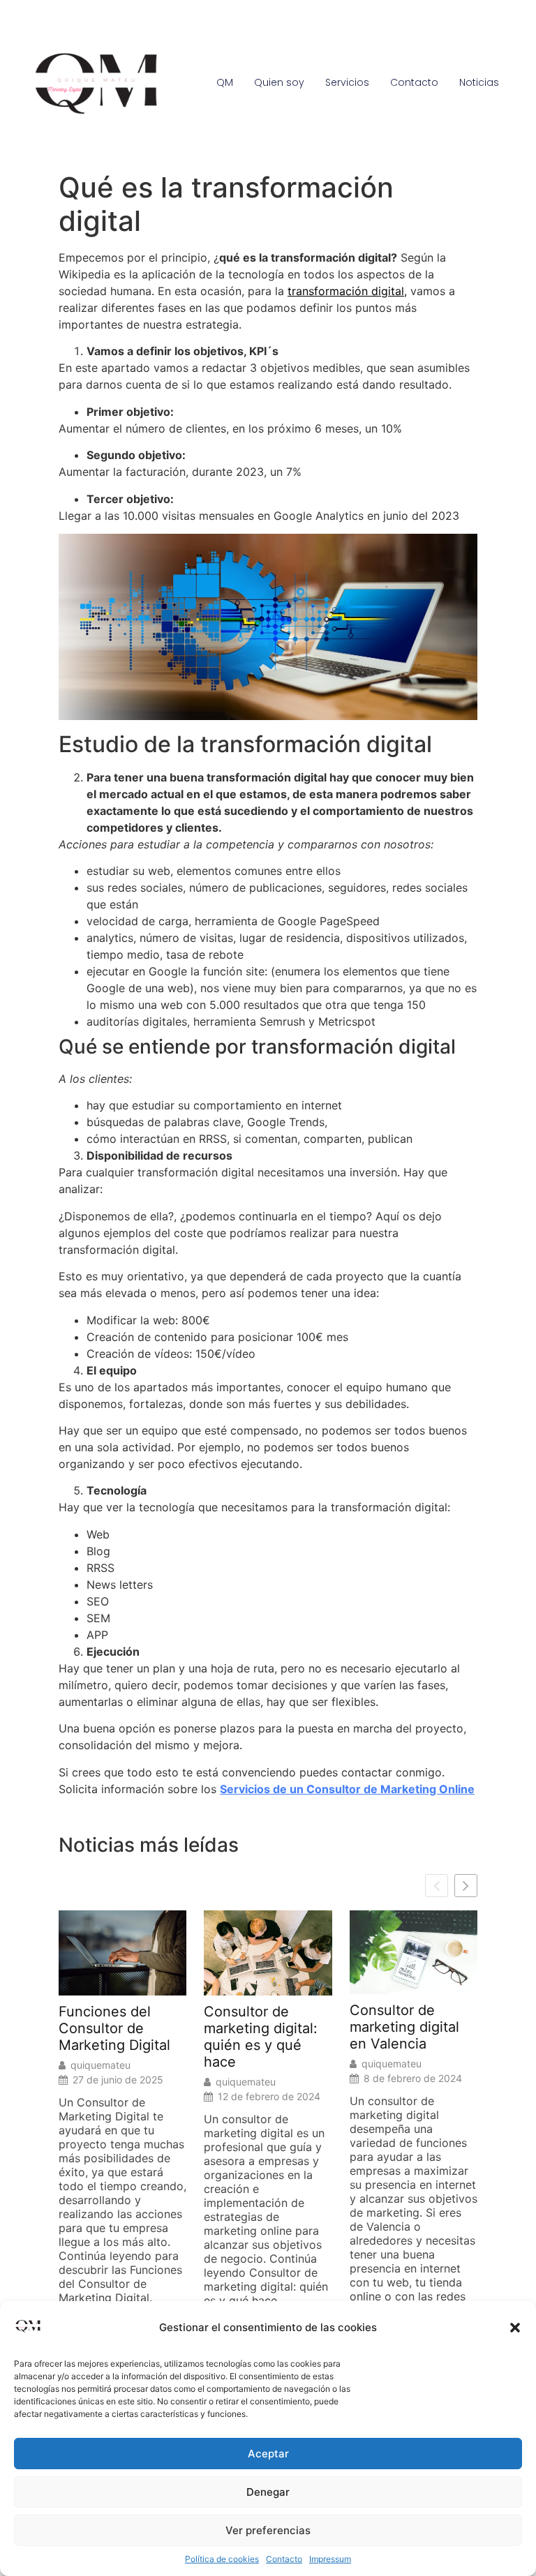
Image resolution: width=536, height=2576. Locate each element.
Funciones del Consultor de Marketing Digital (114, 2028)
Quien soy (279, 82)
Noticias (479, 82)
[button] (515, 2328)
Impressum (330, 2559)
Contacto (284, 2559)
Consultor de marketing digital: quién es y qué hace (261, 2037)
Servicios (347, 82)
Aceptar (268, 2454)
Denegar (268, 2492)
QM (225, 82)
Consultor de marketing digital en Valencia (404, 2027)
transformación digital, (347, 291)
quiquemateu (100, 2065)
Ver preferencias (268, 2530)
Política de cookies (222, 2559)
